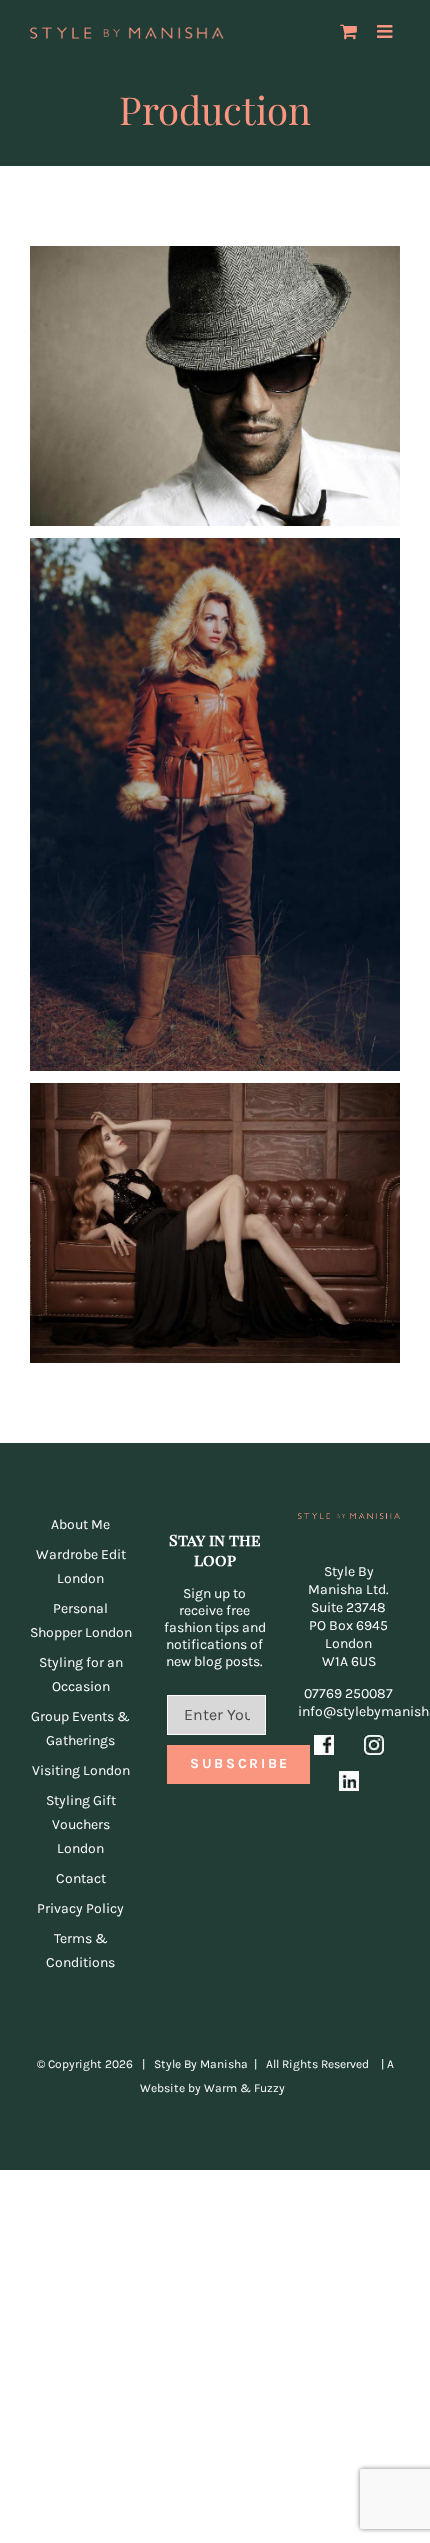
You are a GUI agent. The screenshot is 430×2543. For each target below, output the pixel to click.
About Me (80, 1524)
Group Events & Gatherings (80, 1728)
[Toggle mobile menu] (386, 31)
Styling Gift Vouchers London (81, 1824)
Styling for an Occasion (81, 1674)
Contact (81, 1878)
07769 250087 (348, 1693)
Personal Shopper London (81, 1620)
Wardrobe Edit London (81, 1566)
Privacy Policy (80, 1908)
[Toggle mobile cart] (348, 31)
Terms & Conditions (80, 1950)
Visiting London (81, 1770)
